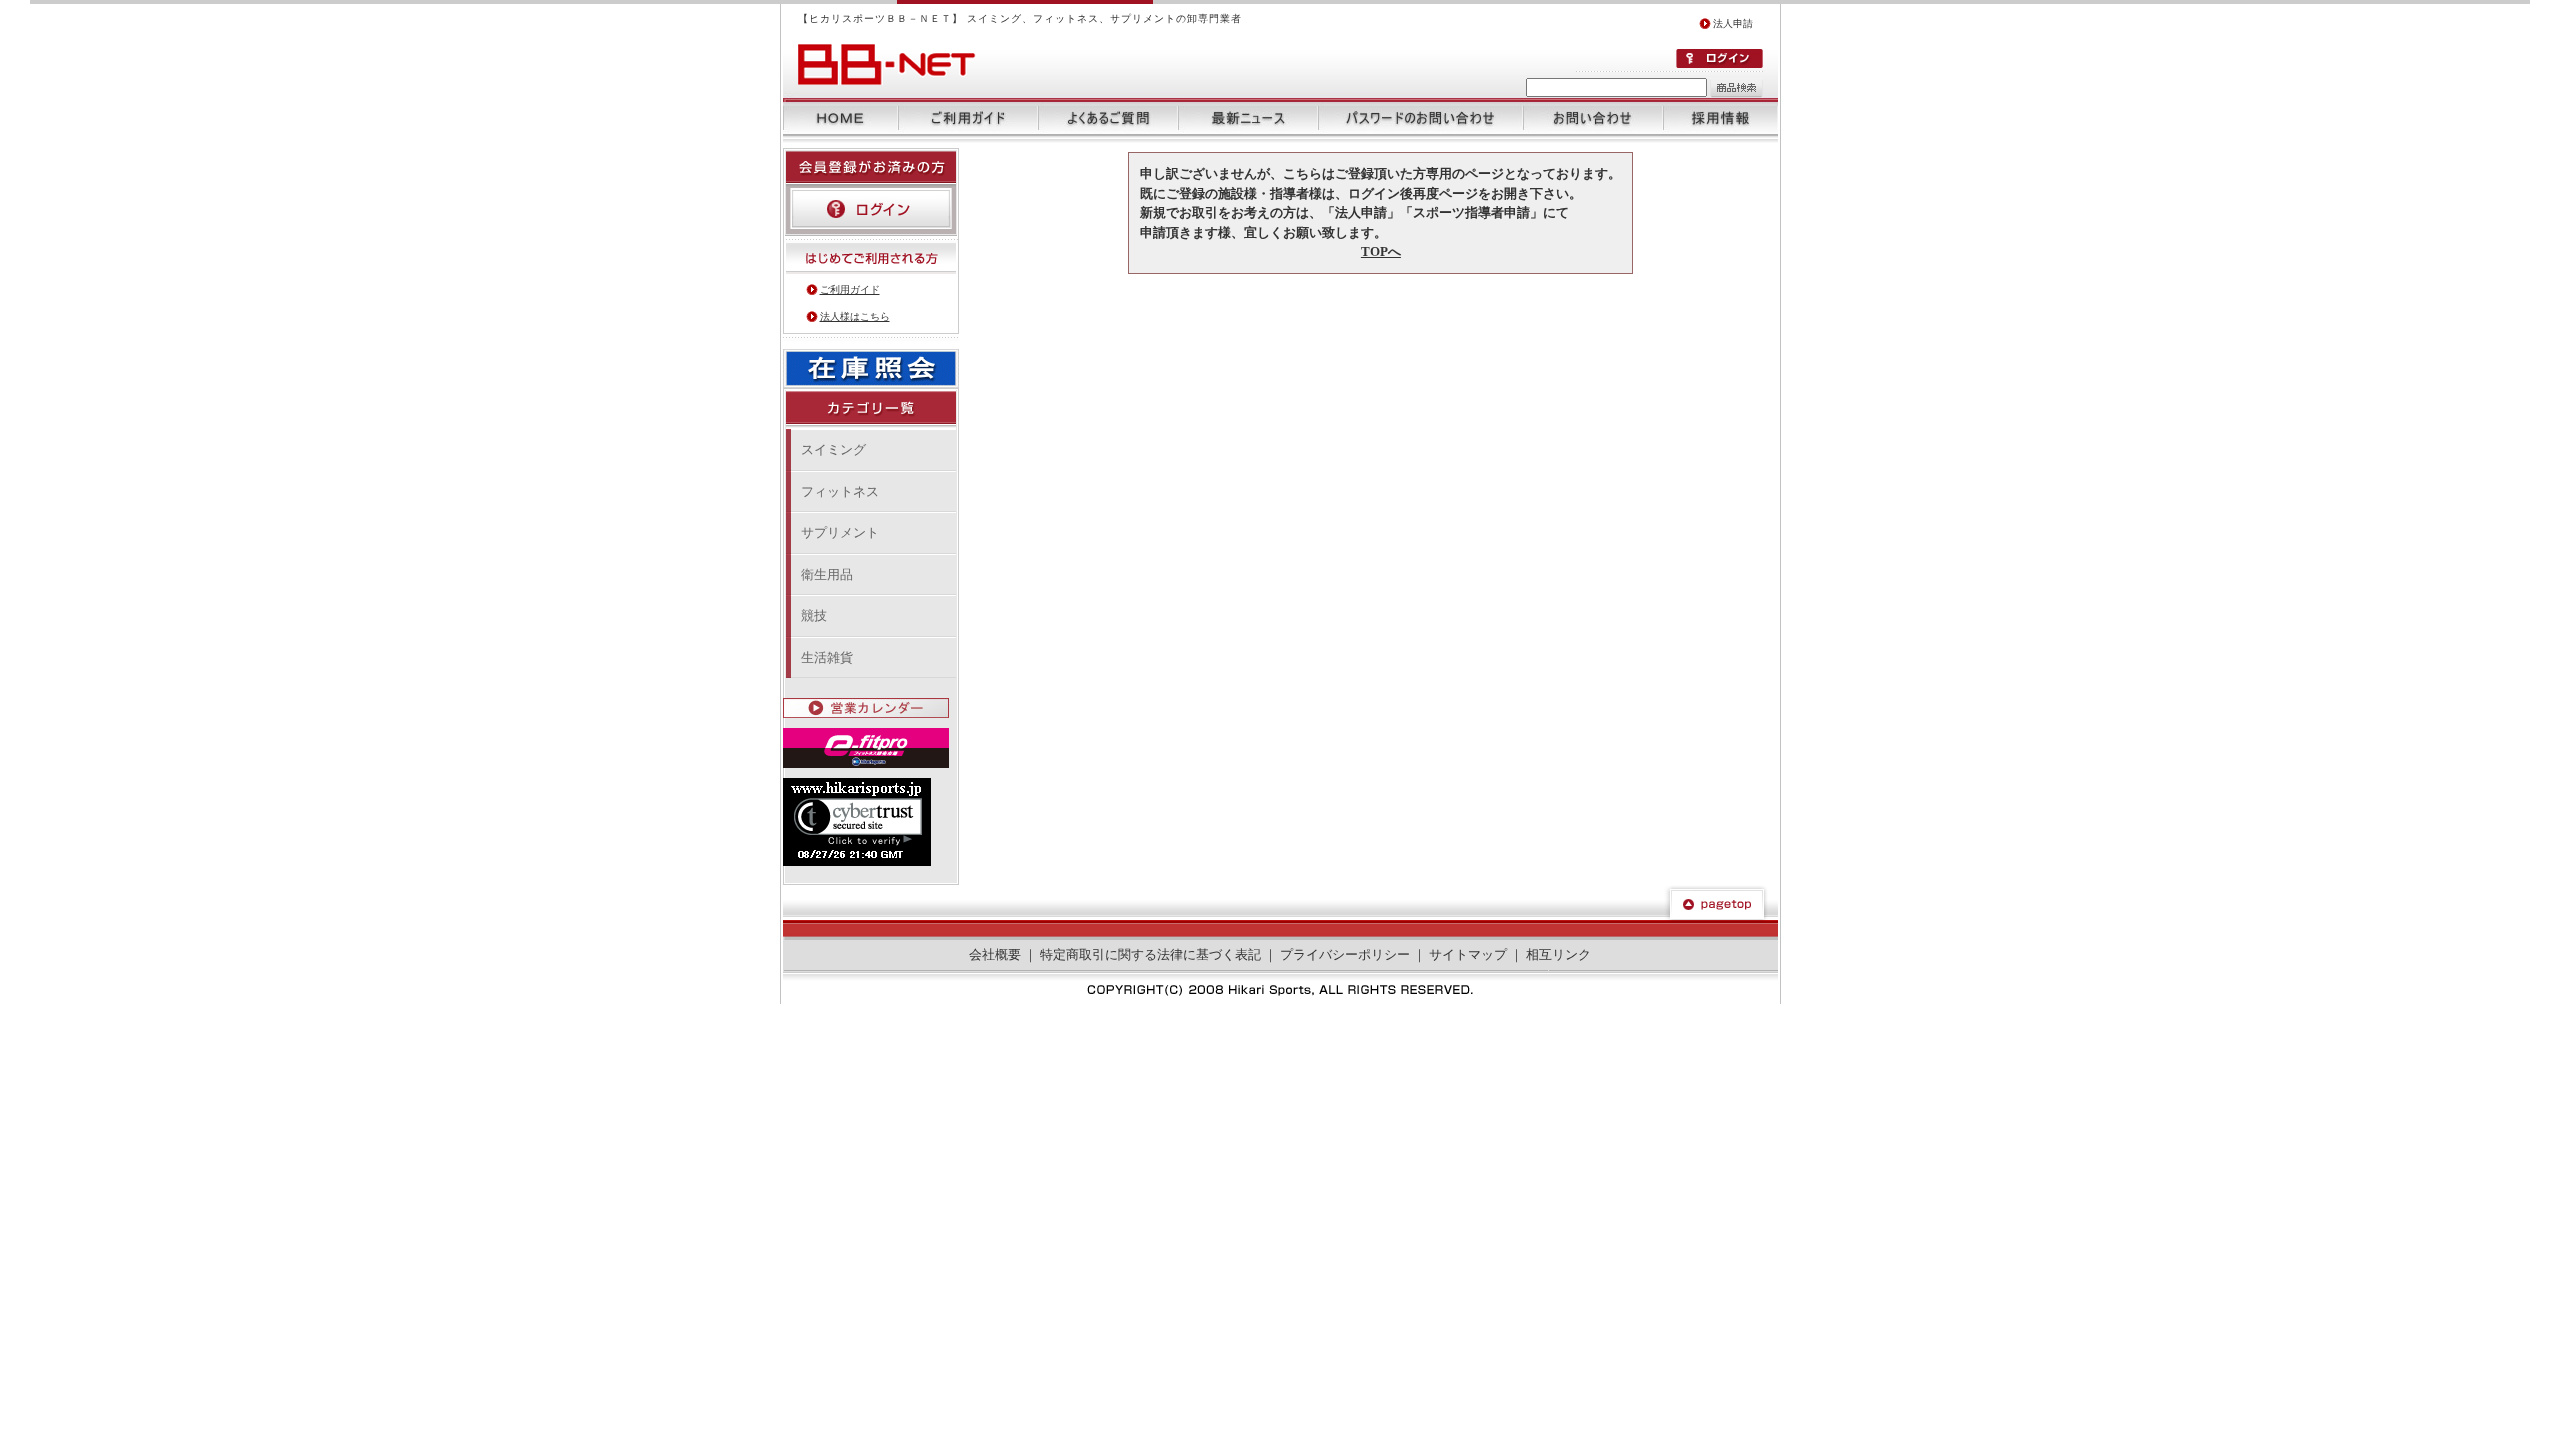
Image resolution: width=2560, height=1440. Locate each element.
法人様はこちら (855, 316)
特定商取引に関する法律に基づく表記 (1150, 954)
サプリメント (840, 532)
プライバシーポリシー (1345, 954)
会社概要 (995, 954)
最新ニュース (1248, 118)
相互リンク (1558, 954)
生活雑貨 (827, 657)
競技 (814, 615)
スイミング (833, 449)
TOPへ (1381, 251)
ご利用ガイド (968, 118)
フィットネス (840, 491)
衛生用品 (827, 574)
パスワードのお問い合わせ (1420, 118)
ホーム (840, 118)
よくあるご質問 (1108, 118)
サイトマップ (1468, 954)
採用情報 (1720, 118)
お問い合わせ (1593, 118)
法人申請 (1733, 23)
